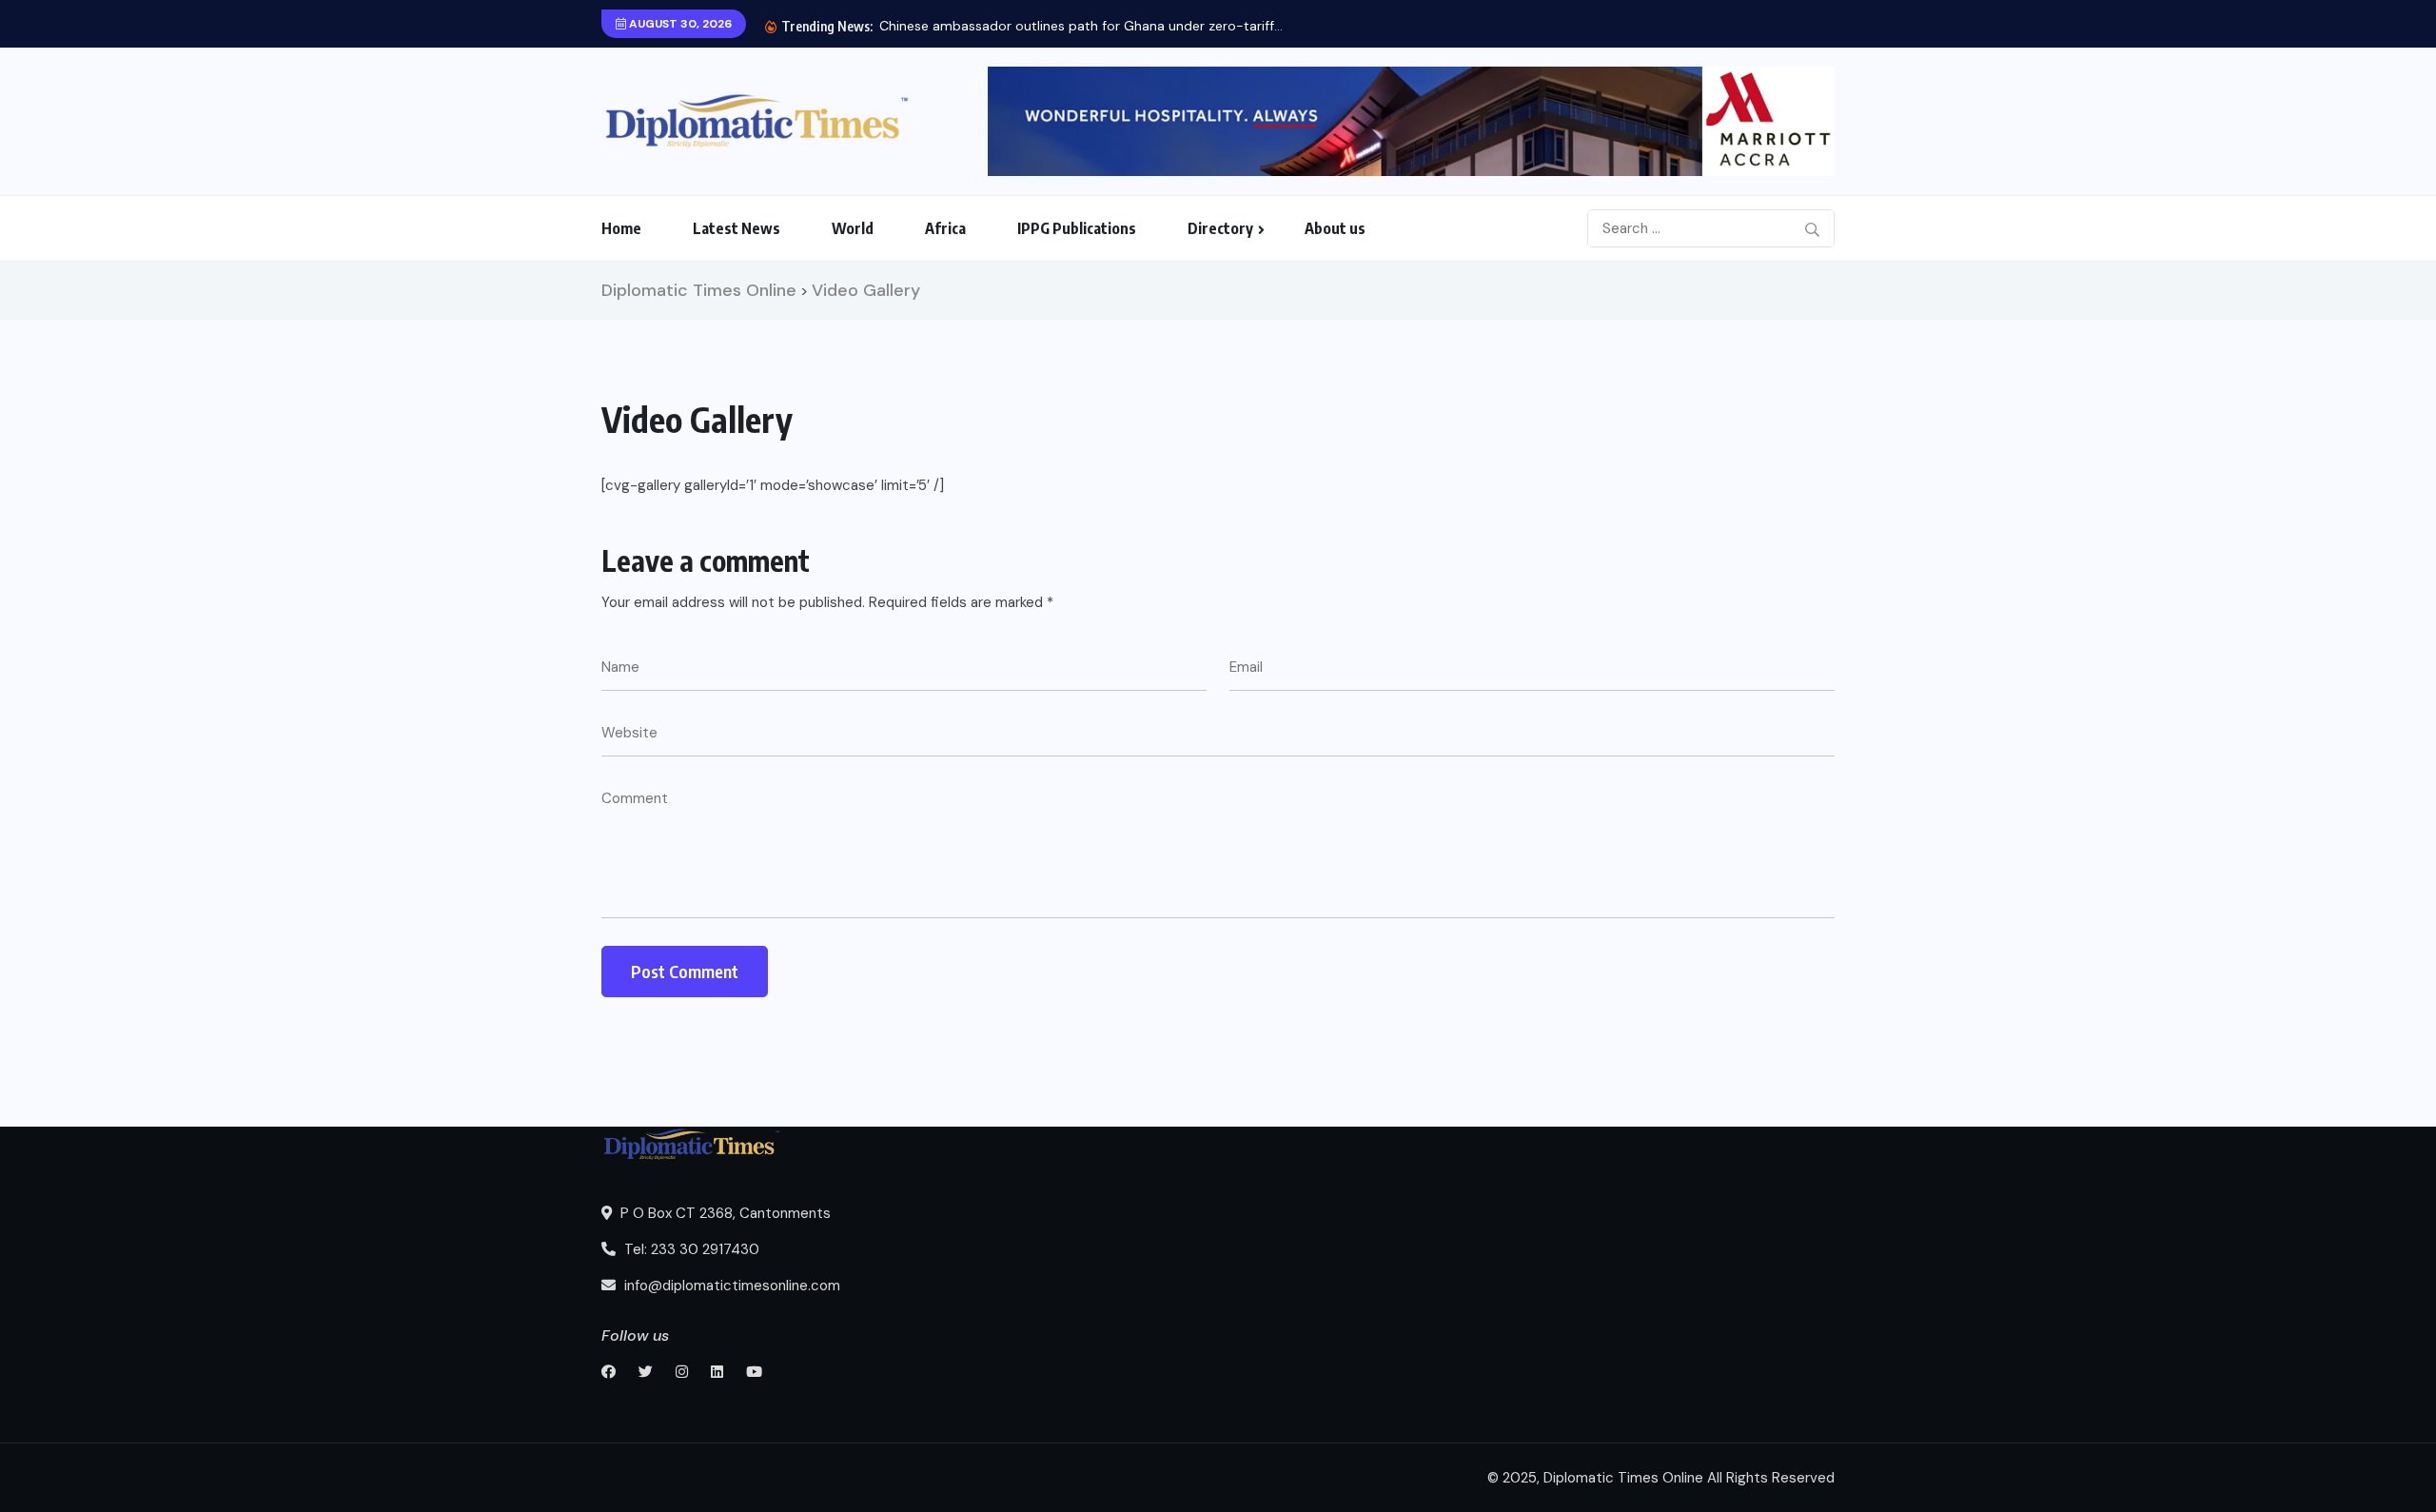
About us (1335, 228)
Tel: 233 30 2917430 (690, 1249)
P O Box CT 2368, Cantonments (724, 1213)
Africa (945, 228)
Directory (1220, 228)
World (853, 228)
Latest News (737, 228)
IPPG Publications (1077, 228)
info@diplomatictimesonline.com (730, 1286)
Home (621, 228)
